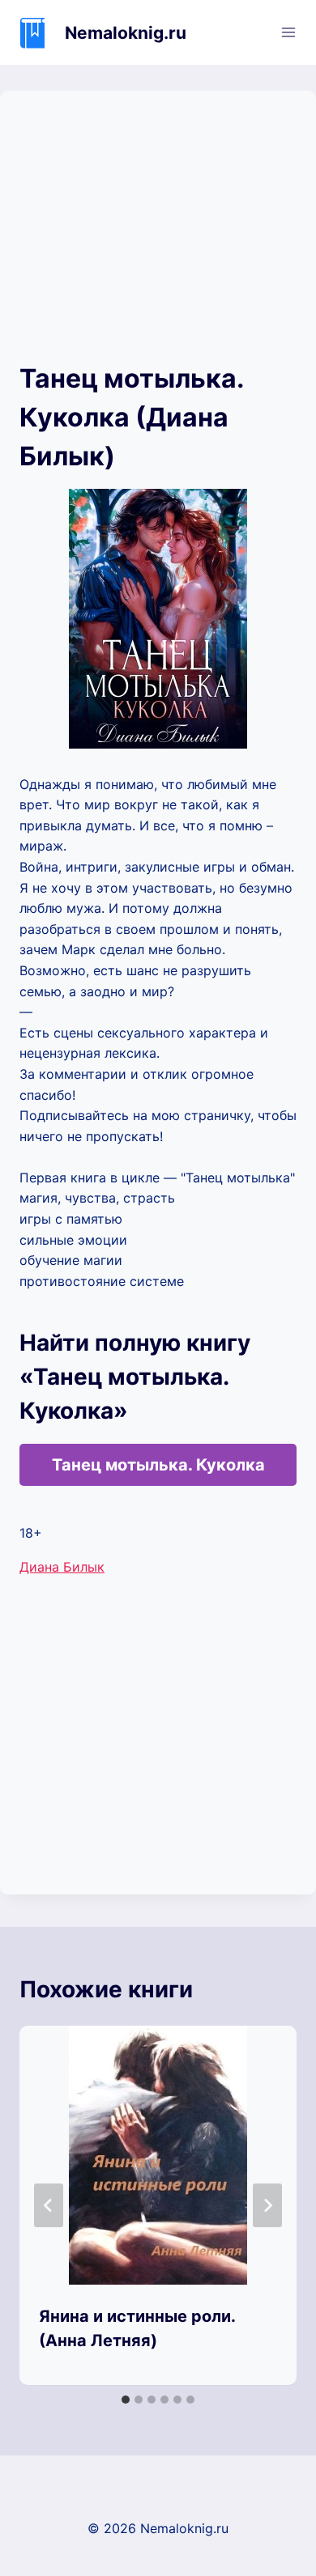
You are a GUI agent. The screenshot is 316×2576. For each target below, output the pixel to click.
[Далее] (267, 2205)
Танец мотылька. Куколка (158, 1465)
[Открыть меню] (288, 32)
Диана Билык (62, 1567)
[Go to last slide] (49, 2205)
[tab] (126, 2400)
